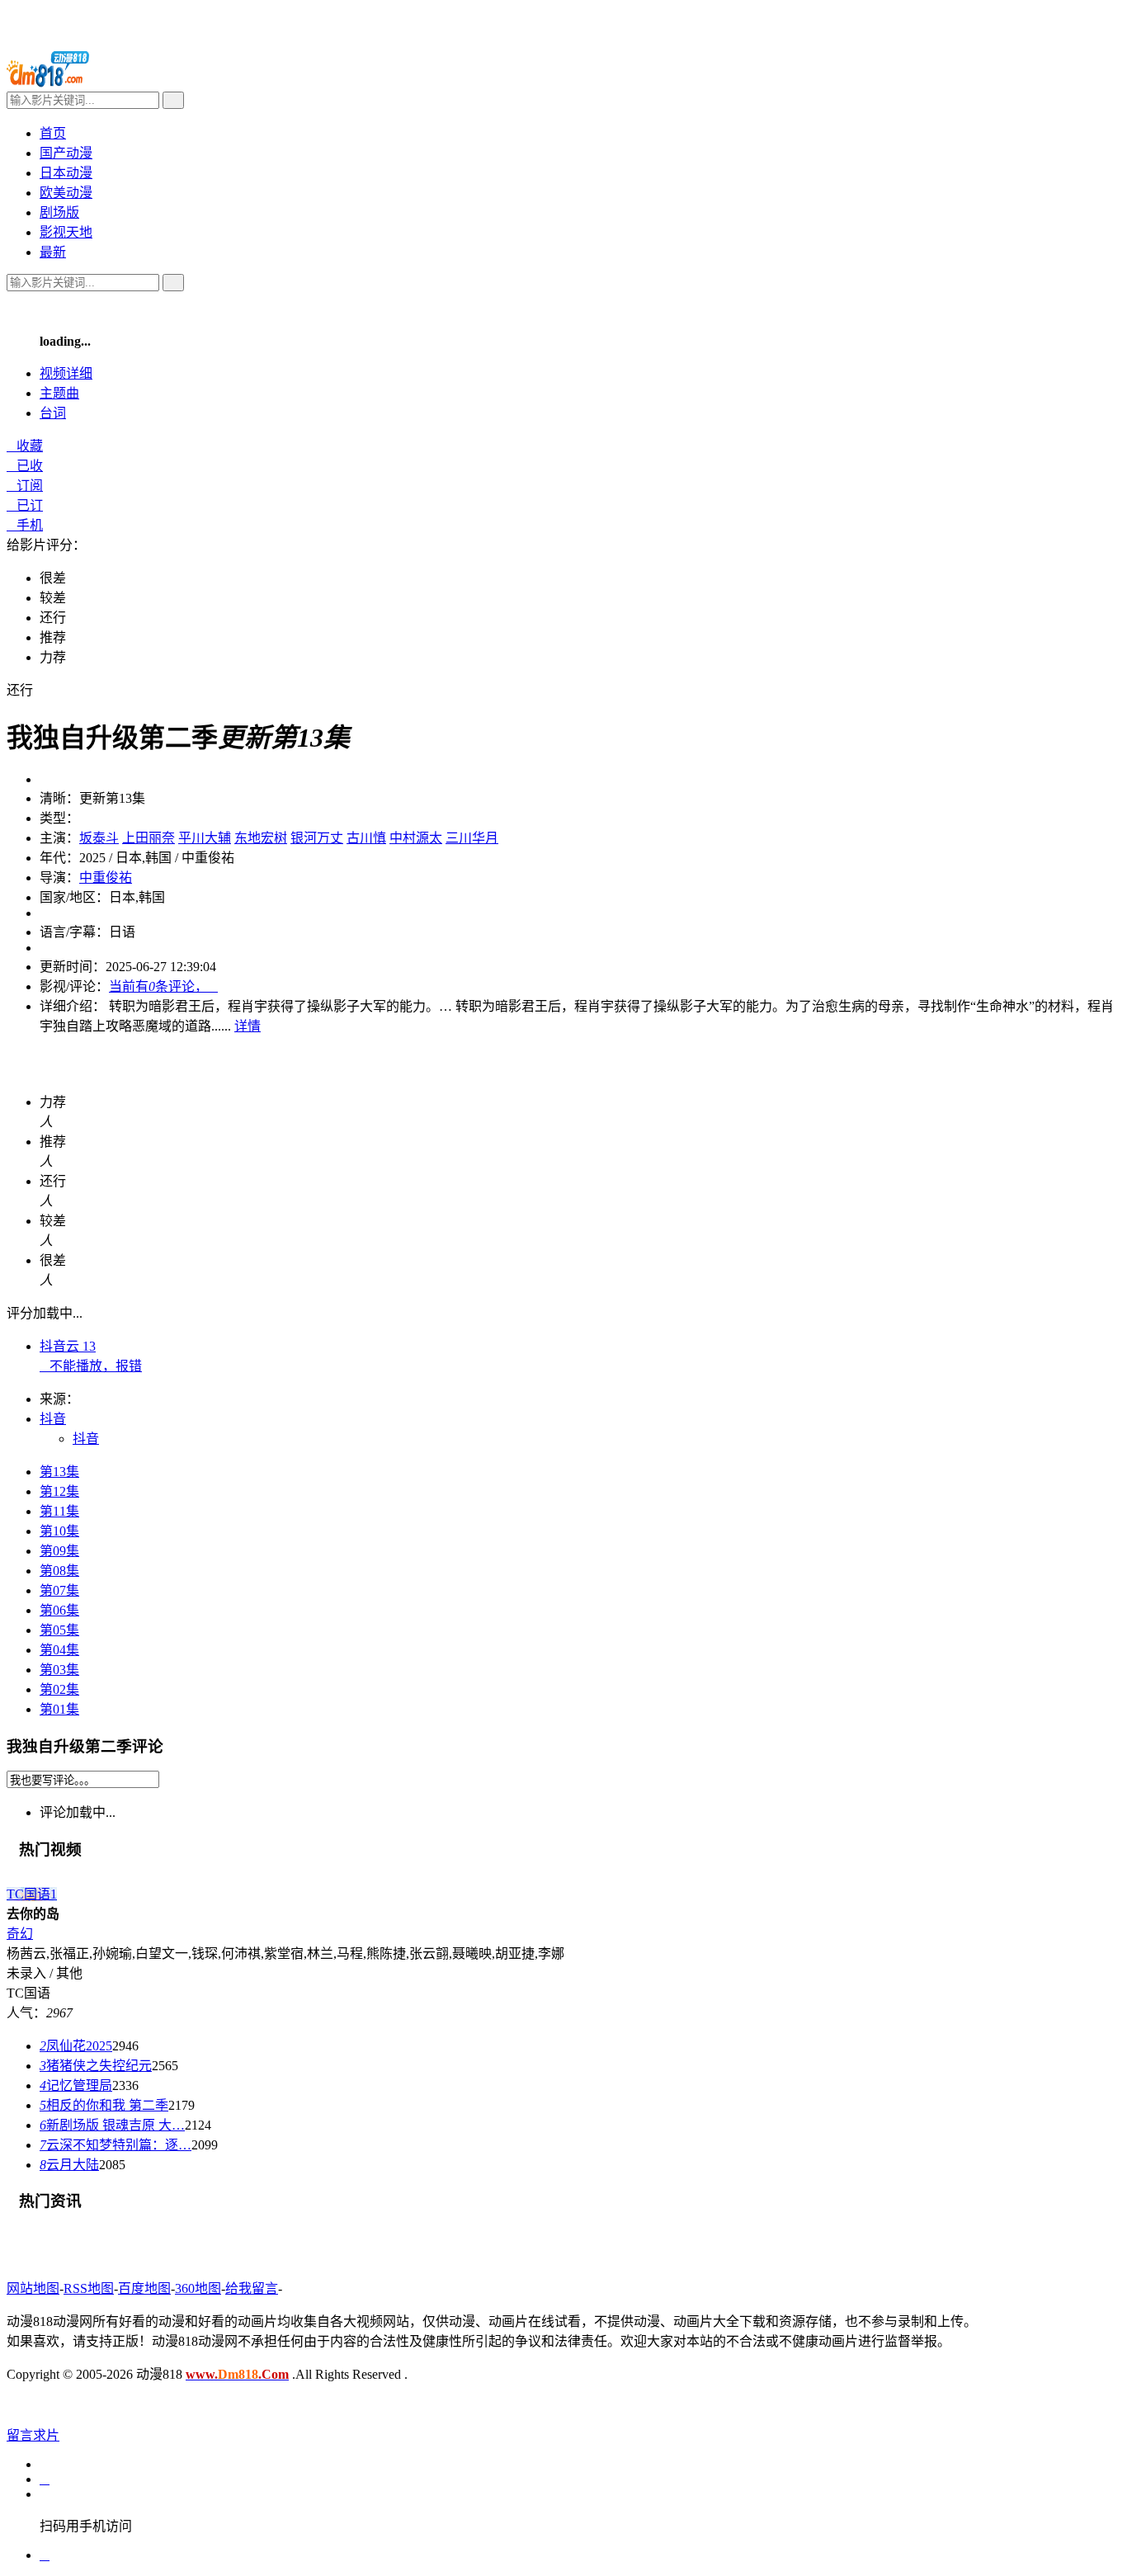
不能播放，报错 (91, 1366)
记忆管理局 (76, 2085)
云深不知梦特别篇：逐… (116, 2145)
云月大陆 (69, 2165)
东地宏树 (261, 838)
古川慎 (366, 838)
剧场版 (59, 212)
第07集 (59, 1590)
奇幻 (20, 1934)
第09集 (59, 1551)
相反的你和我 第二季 (104, 2105)
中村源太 (416, 838)
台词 (53, 413)
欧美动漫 (66, 193)
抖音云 (68, 1346)
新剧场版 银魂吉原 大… (112, 2125)
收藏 (25, 446)
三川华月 (472, 838)
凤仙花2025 (76, 2046)
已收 (25, 466)
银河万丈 (317, 838)
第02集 (59, 1689)
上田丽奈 (149, 838)
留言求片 (33, 2435)
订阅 (25, 486)
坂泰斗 (99, 838)
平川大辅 (205, 838)
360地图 (198, 2288)
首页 (53, 133)
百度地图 (144, 2288)
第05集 (59, 1630)
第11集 (59, 1511)
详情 (248, 1026)
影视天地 (66, 232)
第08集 (59, 1571)
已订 (25, 505)
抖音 (86, 1439)
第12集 (59, 1491)
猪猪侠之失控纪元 (96, 2066)
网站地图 (33, 2288)
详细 (66, 373)
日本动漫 (66, 173)
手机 (25, 525)
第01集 (59, 1709)
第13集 (59, 1472)
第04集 (59, 1650)
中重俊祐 (106, 878)
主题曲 (59, 393)
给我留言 (252, 2288)
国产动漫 (66, 153)
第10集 (59, 1531)
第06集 (59, 1610)
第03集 (59, 1670)
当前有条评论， (163, 986)
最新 (53, 252)
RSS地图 (89, 2288)
